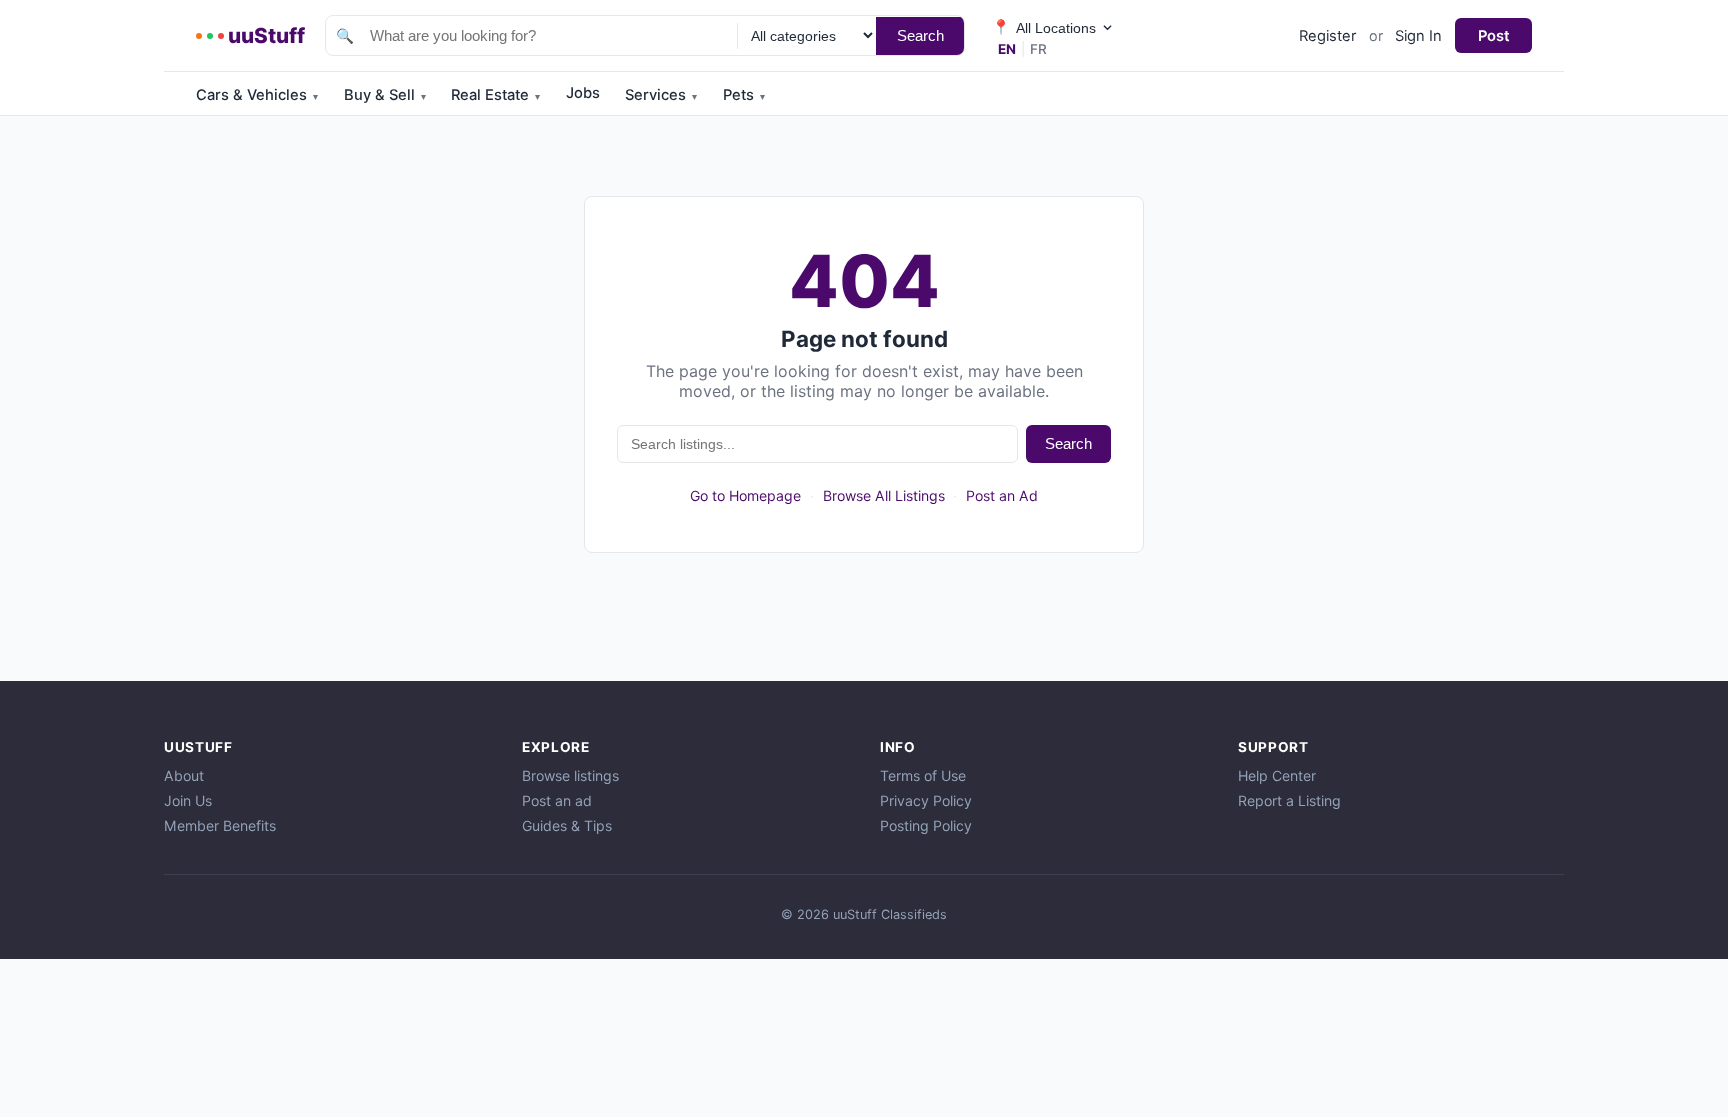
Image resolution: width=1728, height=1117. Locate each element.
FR (1038, 49)
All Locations (1044, 27)
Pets (744, 95)
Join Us (188, 800)
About (184, 775)
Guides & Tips (567, 825)
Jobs (583, 93)
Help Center (1277, 775)
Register (1327, 36)
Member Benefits (220, 825)
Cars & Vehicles (257, 95)
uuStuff (266, 35)
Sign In (1418, 36)
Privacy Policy (926, 800)
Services (661, 95)
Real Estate (495, 95)
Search (920, 35)
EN (1007, 49)
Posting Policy (926, 825)
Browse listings (570, 775)
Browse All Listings (884, 495)
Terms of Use (923, 775)
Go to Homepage (745, 495)
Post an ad (557, 800)
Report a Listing (1289, 800)
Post (1494, 36)
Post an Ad (1002, 495)
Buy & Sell (385, 95)
